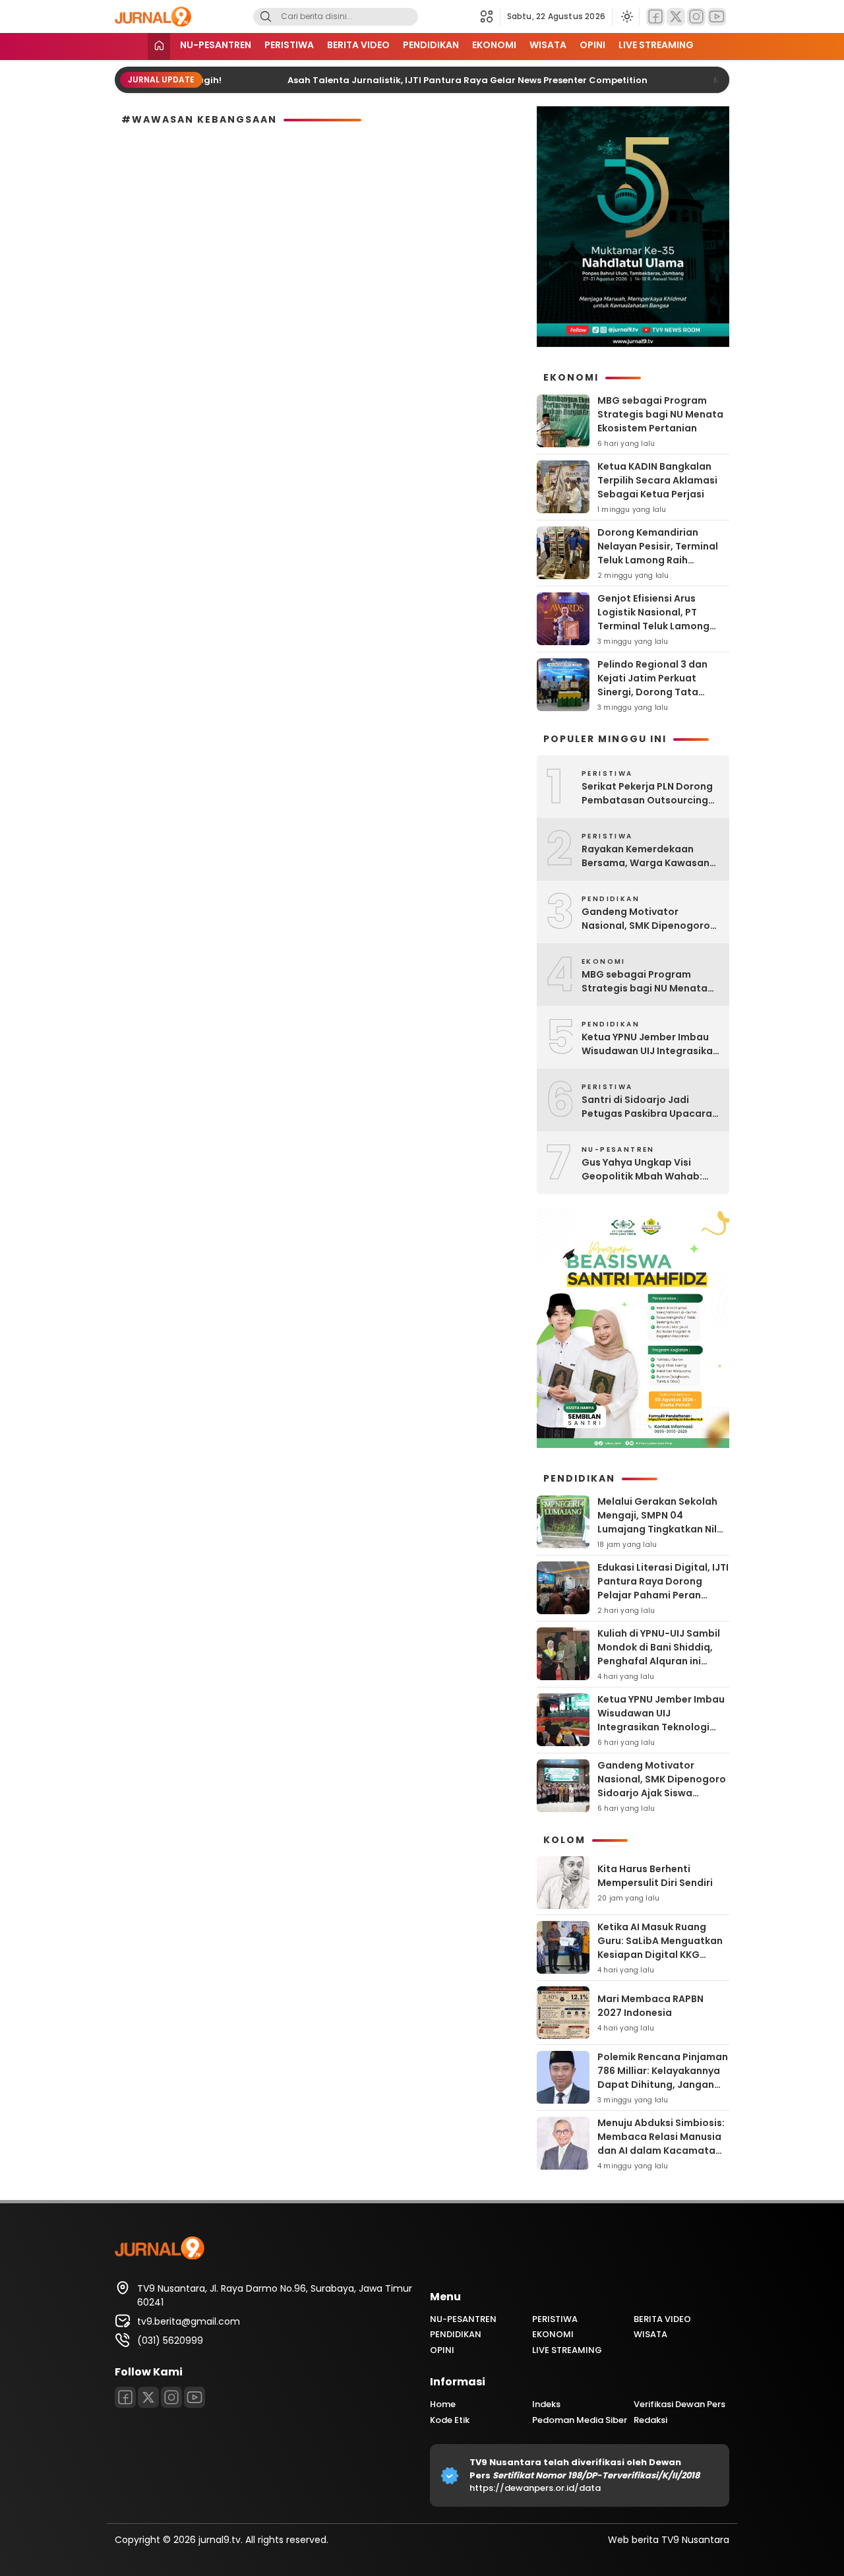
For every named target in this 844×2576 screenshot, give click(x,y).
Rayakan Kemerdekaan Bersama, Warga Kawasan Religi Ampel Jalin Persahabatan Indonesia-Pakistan (646, 856)
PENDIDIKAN (431, 45)
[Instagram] (696, 17)
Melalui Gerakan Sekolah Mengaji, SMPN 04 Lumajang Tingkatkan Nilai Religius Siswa (662, 1522)
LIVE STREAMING (656, 45)
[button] (490, 16)
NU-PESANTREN (216, 45)
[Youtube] (717, 17)
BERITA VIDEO (358, 45)
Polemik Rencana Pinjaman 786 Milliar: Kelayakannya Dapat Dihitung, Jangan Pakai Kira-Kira (663, 2078)
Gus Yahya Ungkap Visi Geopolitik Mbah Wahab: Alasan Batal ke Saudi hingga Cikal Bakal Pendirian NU (650, 1170)
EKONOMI (494, 45)
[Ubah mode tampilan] (626, 16)
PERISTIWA (289, 45)
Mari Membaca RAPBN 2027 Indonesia (650, 2006)
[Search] (266, 17)
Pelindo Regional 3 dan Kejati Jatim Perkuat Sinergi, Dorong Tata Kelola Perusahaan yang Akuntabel (656, 692)
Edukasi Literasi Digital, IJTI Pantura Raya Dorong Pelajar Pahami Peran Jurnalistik (663, 1588)
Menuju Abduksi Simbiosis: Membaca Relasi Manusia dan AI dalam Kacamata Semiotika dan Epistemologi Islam (661, 2151)
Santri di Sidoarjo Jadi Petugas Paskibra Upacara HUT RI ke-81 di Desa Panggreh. (647, 1107)
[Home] (159, 47)
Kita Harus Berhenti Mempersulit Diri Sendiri (655, 1876)
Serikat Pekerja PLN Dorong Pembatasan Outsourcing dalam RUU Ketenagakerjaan (647, 794)
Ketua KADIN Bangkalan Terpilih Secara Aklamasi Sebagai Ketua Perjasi (657, 480)
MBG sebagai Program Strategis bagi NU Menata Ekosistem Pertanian (660, 414)
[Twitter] (676, 17)
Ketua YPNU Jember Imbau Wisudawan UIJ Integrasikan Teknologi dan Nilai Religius (650, 1044)
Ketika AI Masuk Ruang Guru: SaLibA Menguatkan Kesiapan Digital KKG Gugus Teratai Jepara (660, 1948)
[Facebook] (655, 17)
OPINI (592, 45)
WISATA (548, 45)
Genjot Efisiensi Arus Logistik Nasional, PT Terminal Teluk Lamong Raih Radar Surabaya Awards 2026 (653, 626)
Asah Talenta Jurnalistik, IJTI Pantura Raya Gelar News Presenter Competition (431, 80)
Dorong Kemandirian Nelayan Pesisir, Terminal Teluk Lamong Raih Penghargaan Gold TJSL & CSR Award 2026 (660, 560)
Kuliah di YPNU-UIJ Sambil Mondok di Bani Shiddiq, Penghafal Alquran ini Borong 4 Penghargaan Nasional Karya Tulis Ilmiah (662, 1661)
